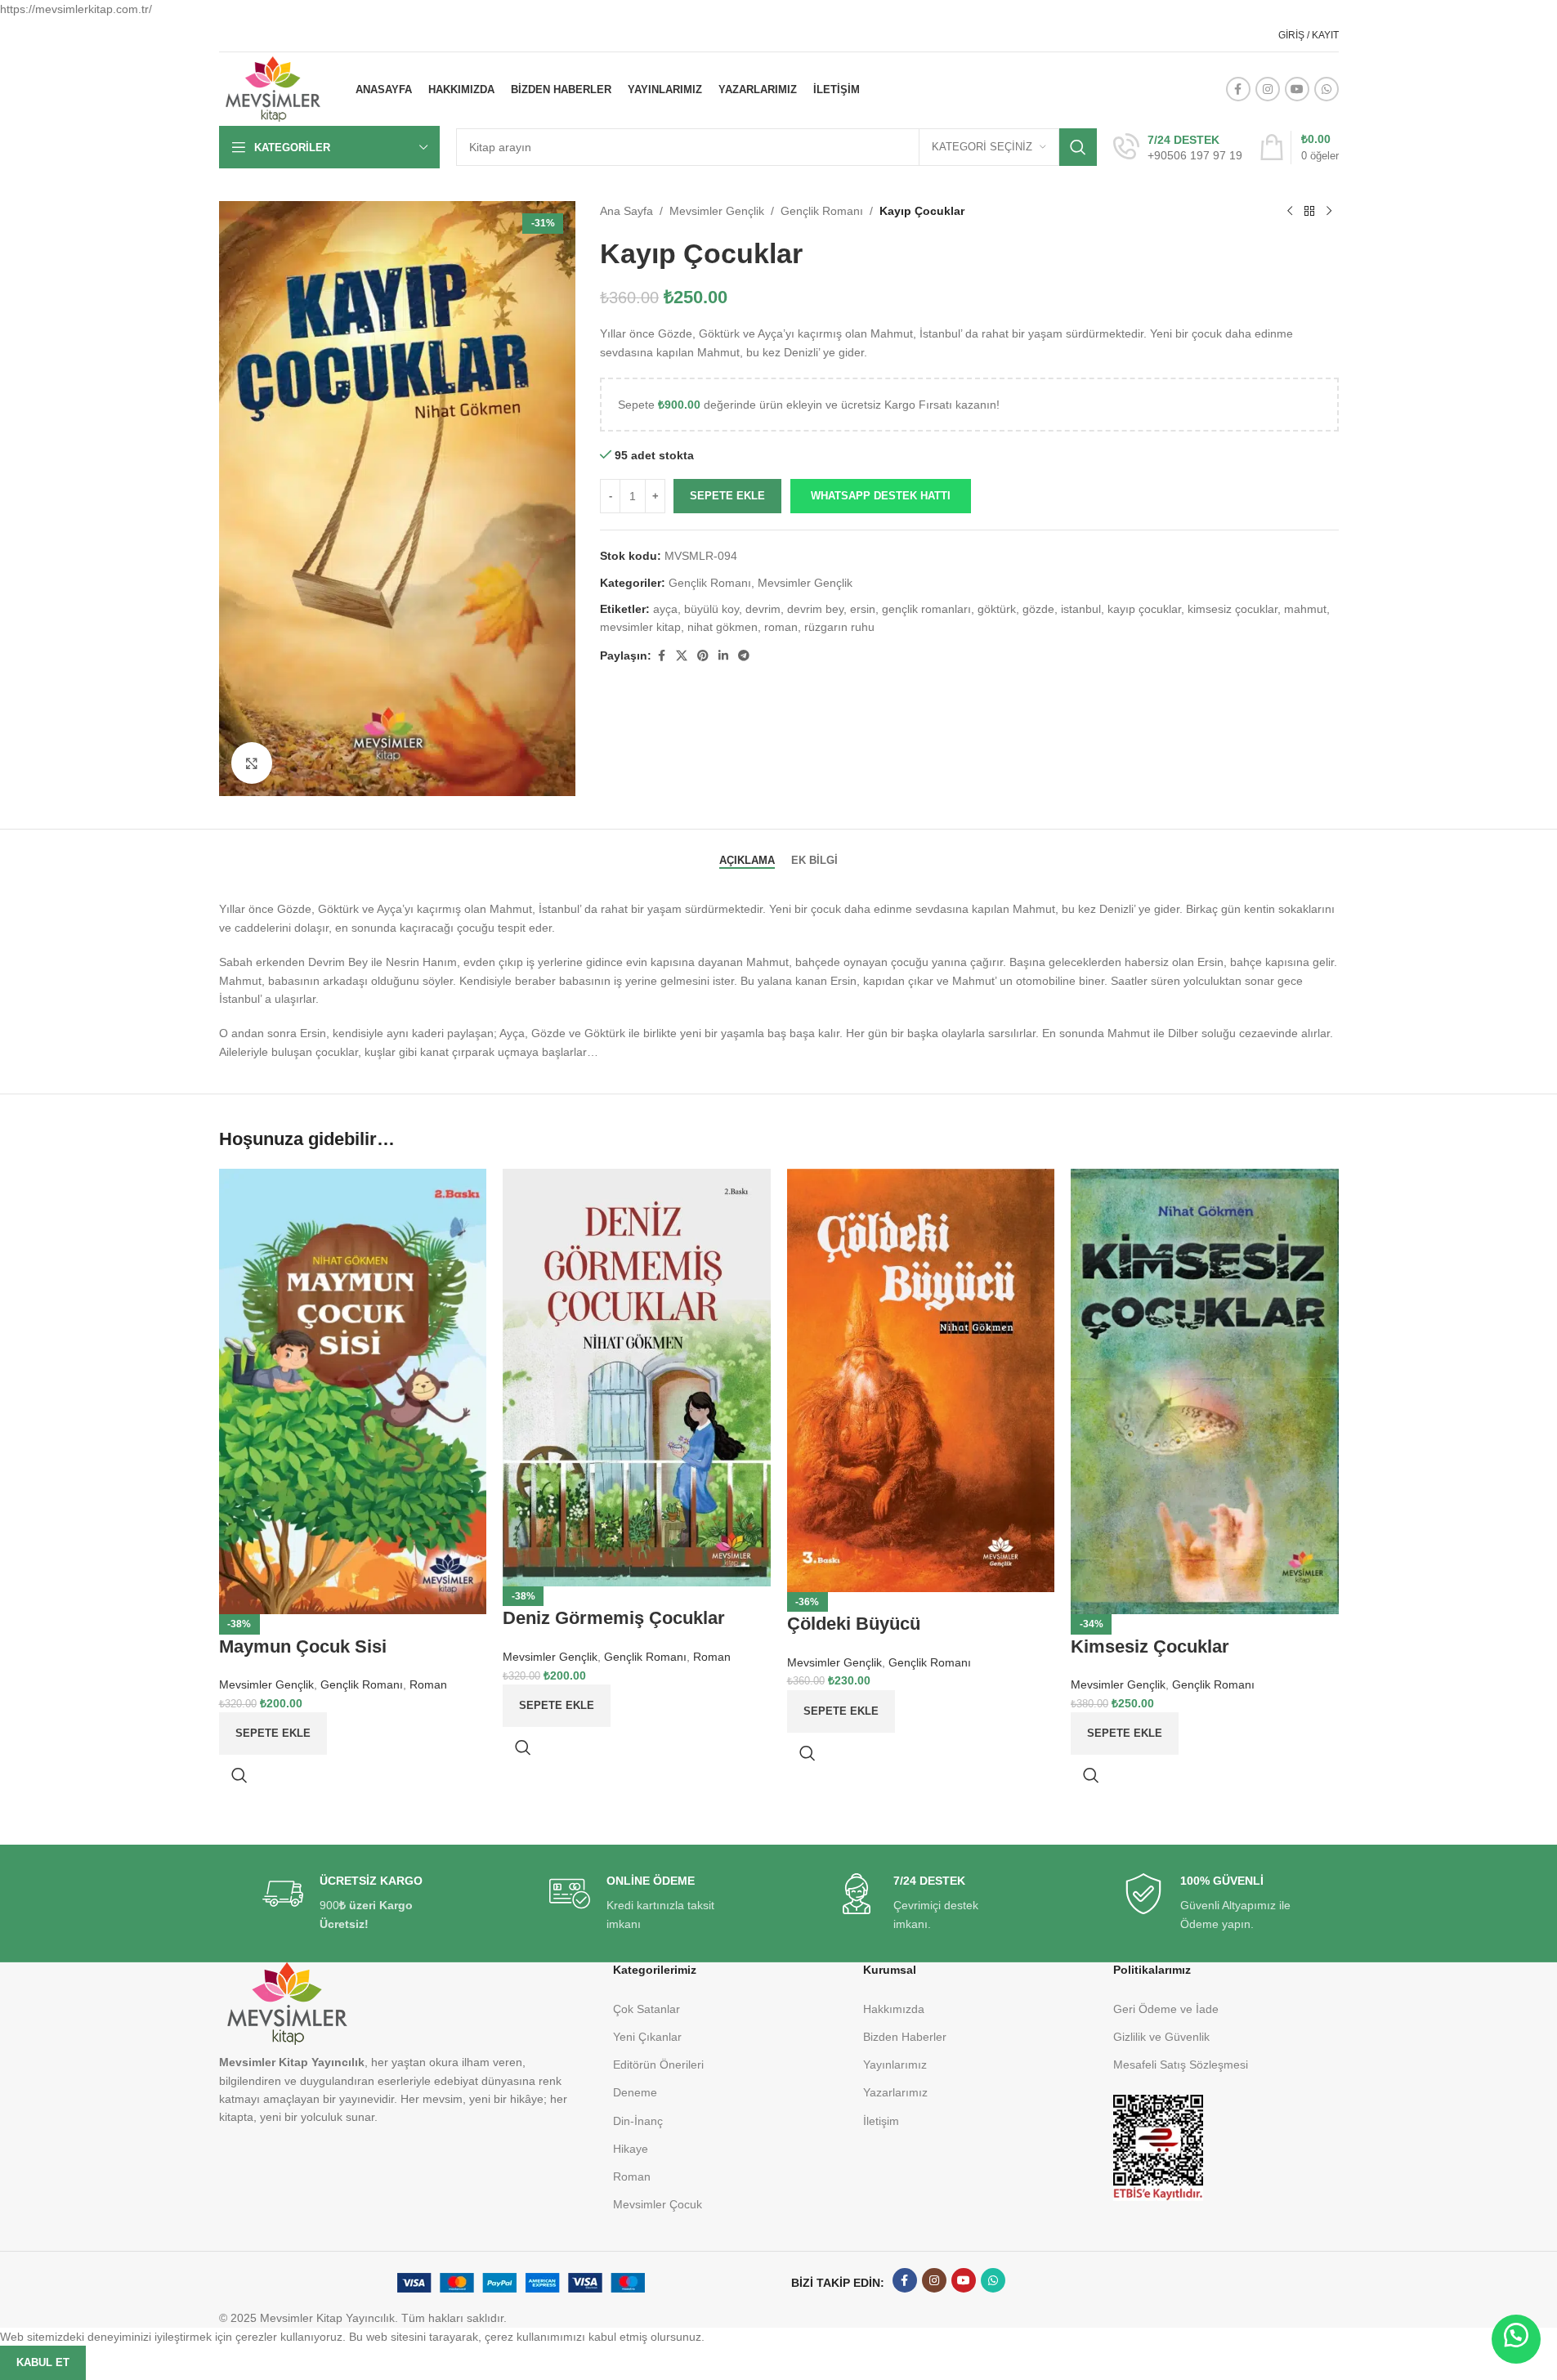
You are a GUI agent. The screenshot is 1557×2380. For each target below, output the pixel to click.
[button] (1516, 2339)
